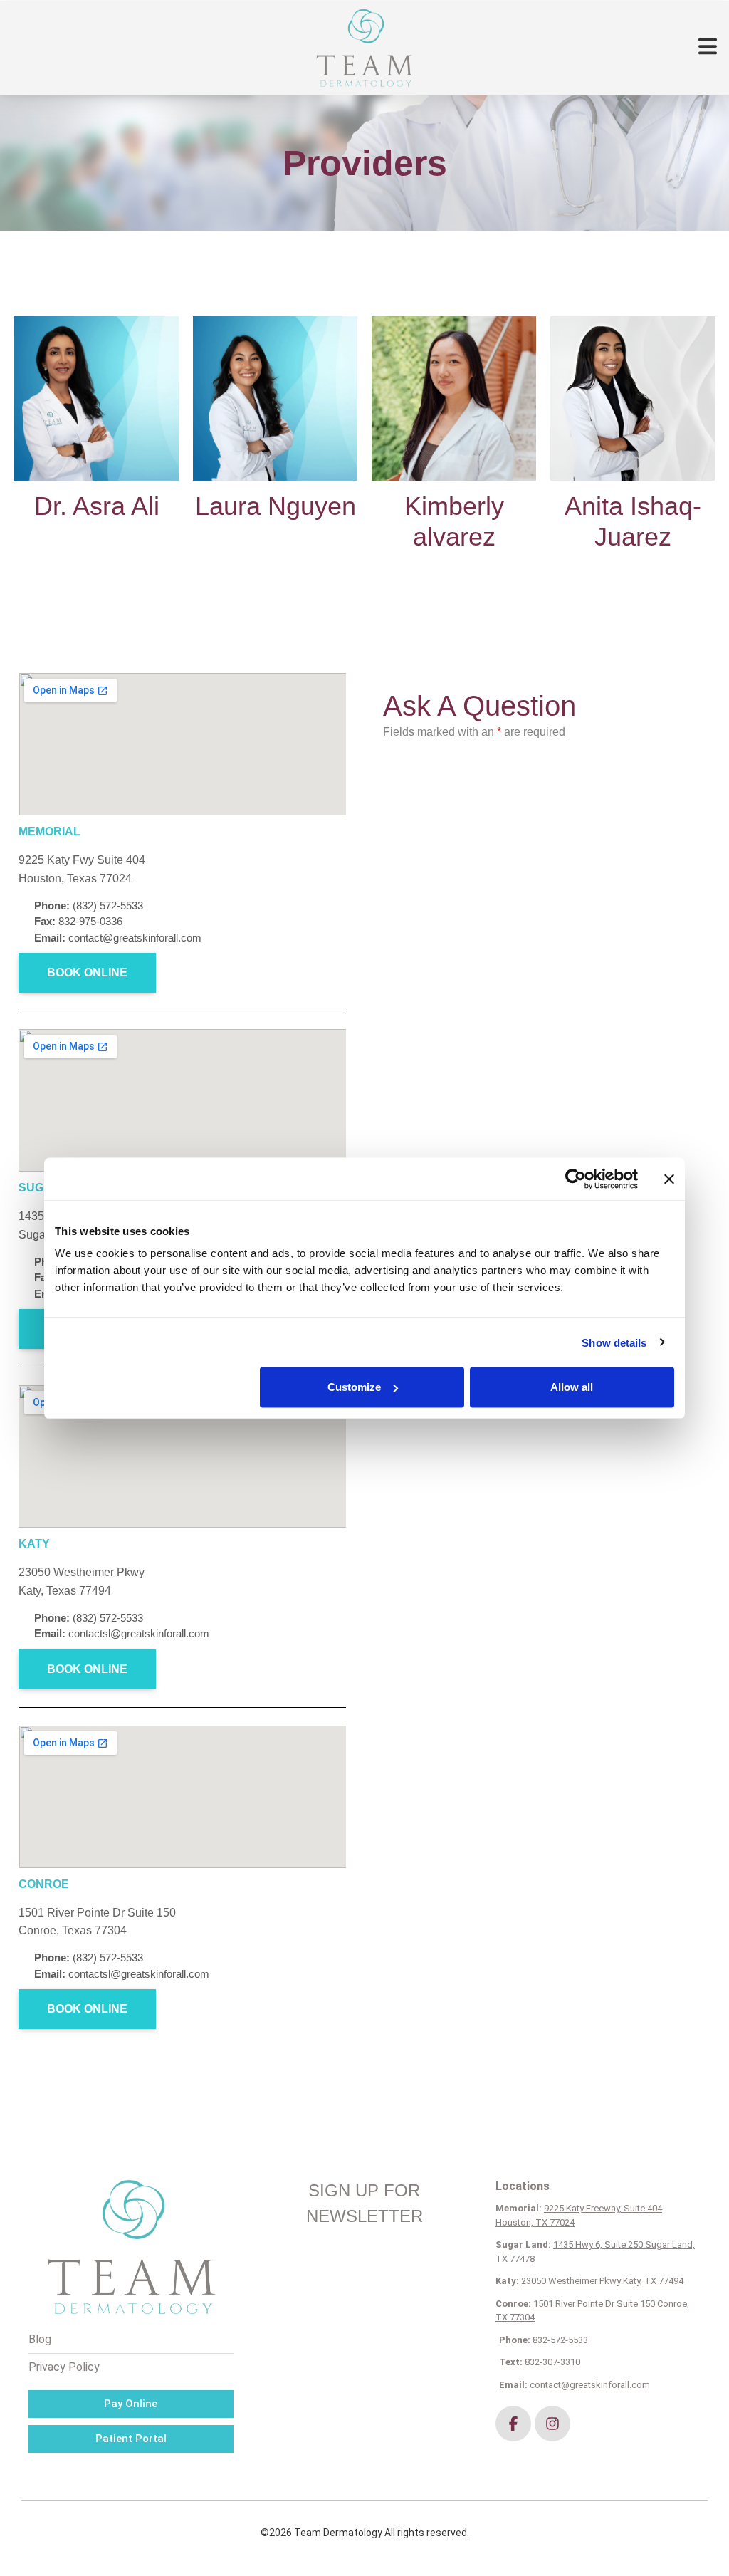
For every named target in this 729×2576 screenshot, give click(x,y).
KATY (34, 1544)
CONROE (44, 1884)
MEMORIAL (49, 831)
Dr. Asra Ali (97, 506)
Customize (354, 1387)
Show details (614, 1342)
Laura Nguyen (276, 506)
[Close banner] (669, 1179)
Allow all (572, 1387)
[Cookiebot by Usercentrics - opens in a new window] (576, 1179)
